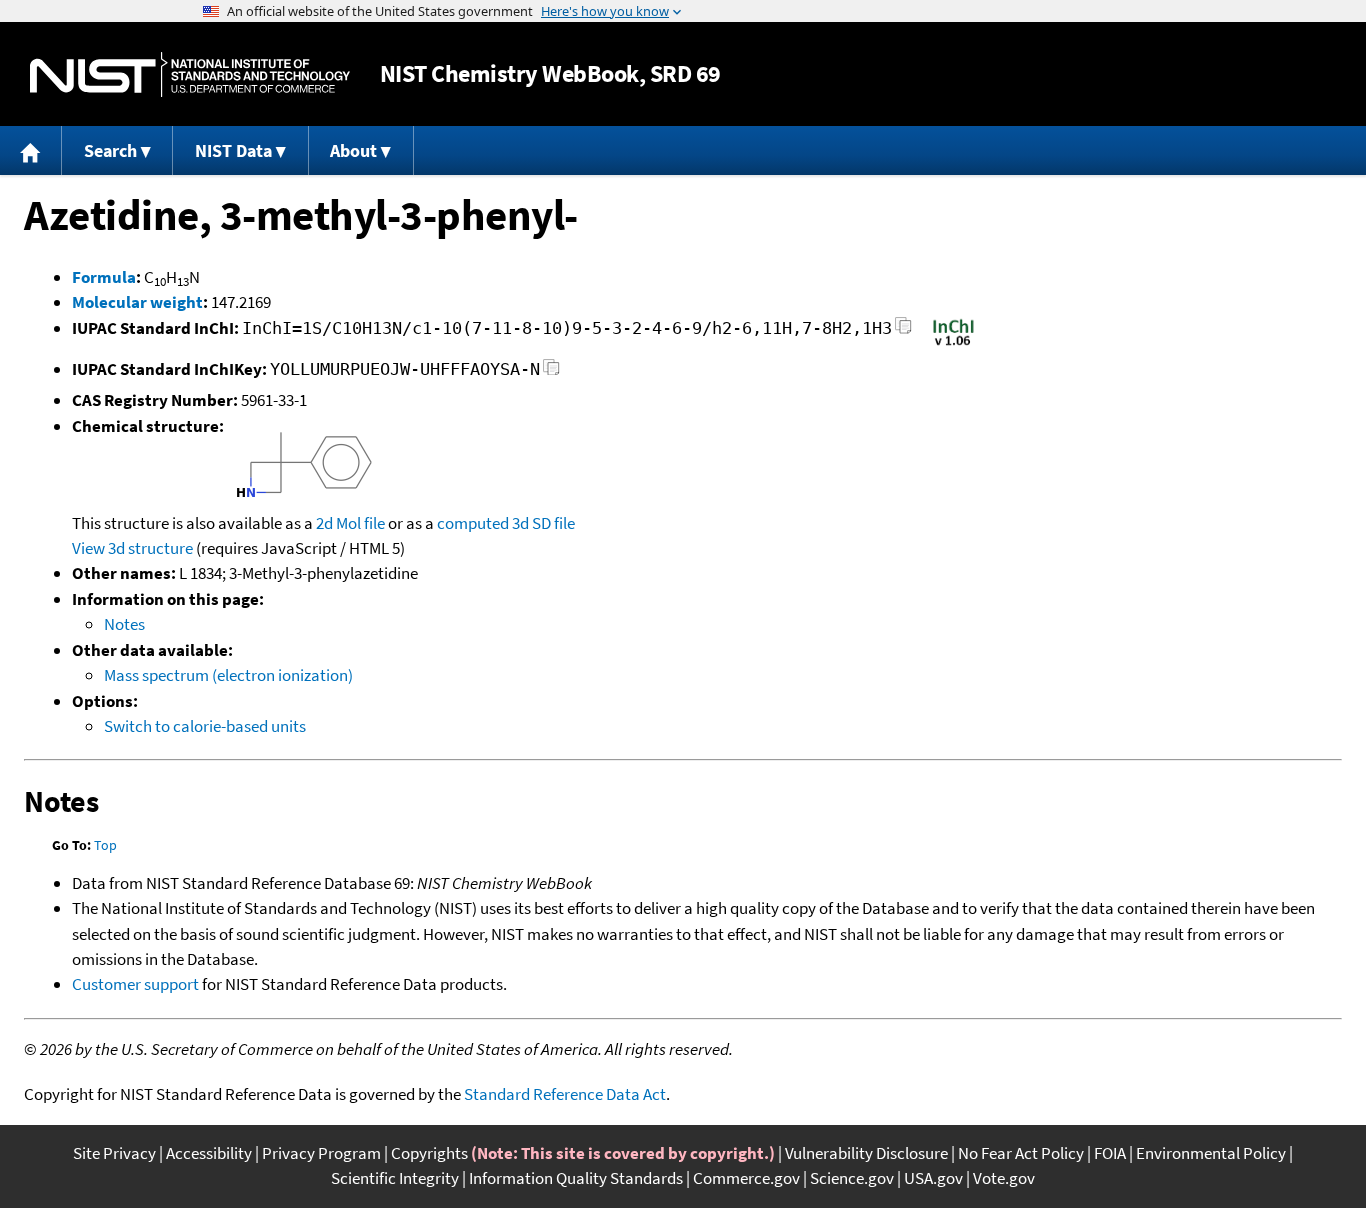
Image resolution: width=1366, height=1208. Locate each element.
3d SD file (543, 523)
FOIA (1110, 1153)
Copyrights (429, 1153)
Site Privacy (114, 1153)
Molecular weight (137, 302)
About (353, 150)
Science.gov (852, 1178)
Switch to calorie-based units (205, 726)
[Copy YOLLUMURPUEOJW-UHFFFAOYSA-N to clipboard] (551, 372)
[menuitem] (31, 150)
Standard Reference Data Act (565, 1094)
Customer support (135, 984)
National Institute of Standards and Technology (190, 74)
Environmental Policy (1211, 1153)
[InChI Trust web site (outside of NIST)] (953, 344)
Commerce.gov (746, 1178)
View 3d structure (132, 548)
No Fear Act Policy (1021, 1153)
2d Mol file (350, 523)
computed (473, 523)
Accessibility (209, 1153)
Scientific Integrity (395, 1178)
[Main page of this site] (31, 150)
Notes (124, 624)
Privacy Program (321, 1153)
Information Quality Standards (576, 1178)
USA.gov (933, 1178)
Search (110, 150)
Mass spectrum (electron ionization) (228, 675)
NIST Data (233, 150)
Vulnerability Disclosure (866, 1153)
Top (105, 845)
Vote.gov (1004, 1178)
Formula (104, 277)
